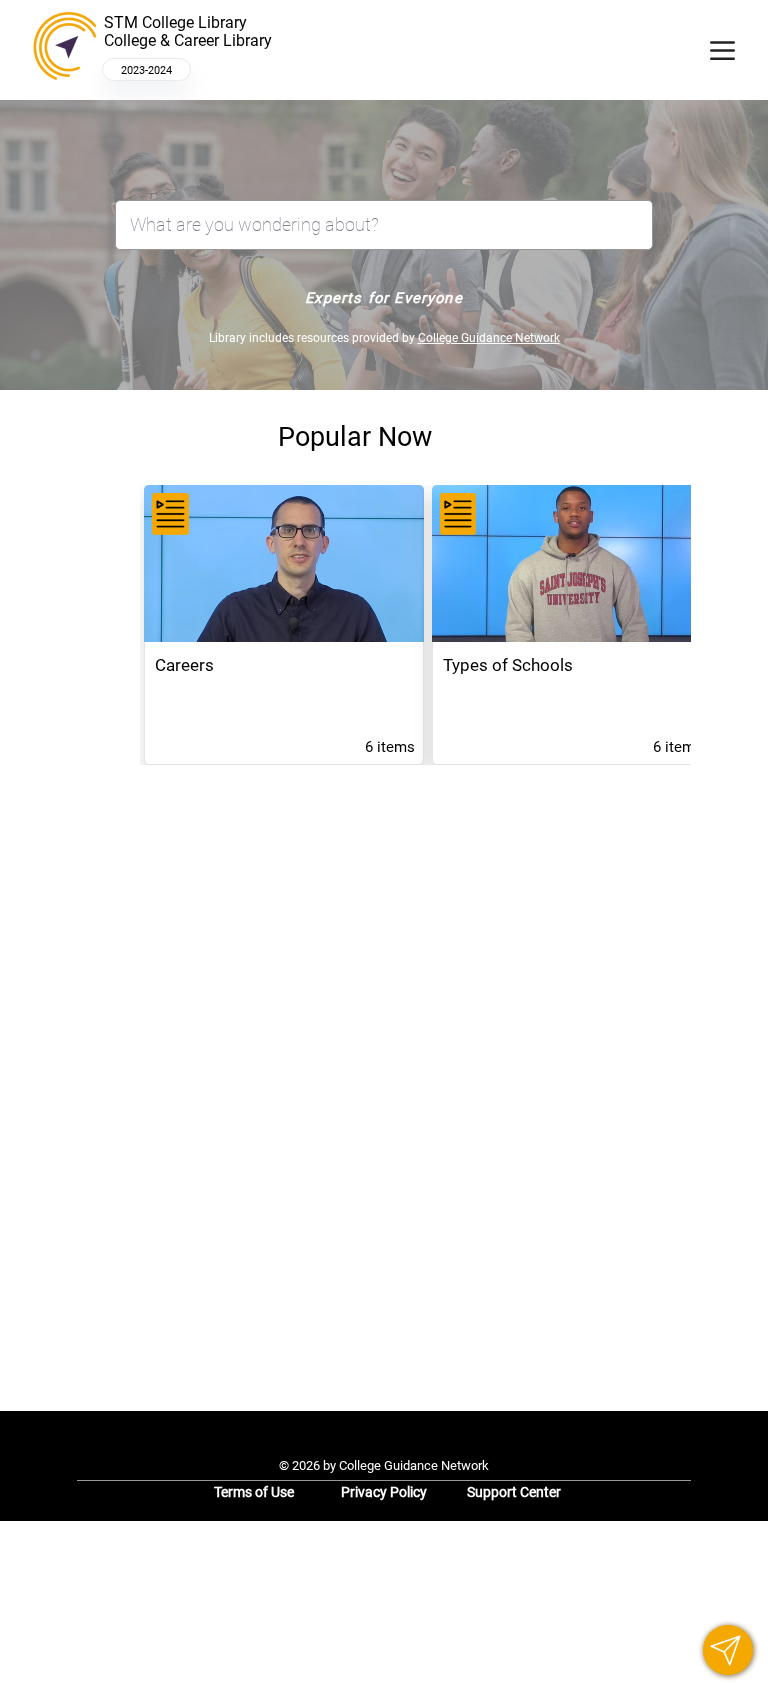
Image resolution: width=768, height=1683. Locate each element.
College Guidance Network (489, 338)
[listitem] (284, 625)
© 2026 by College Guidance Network (384, 1465)
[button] (728, 1650)
